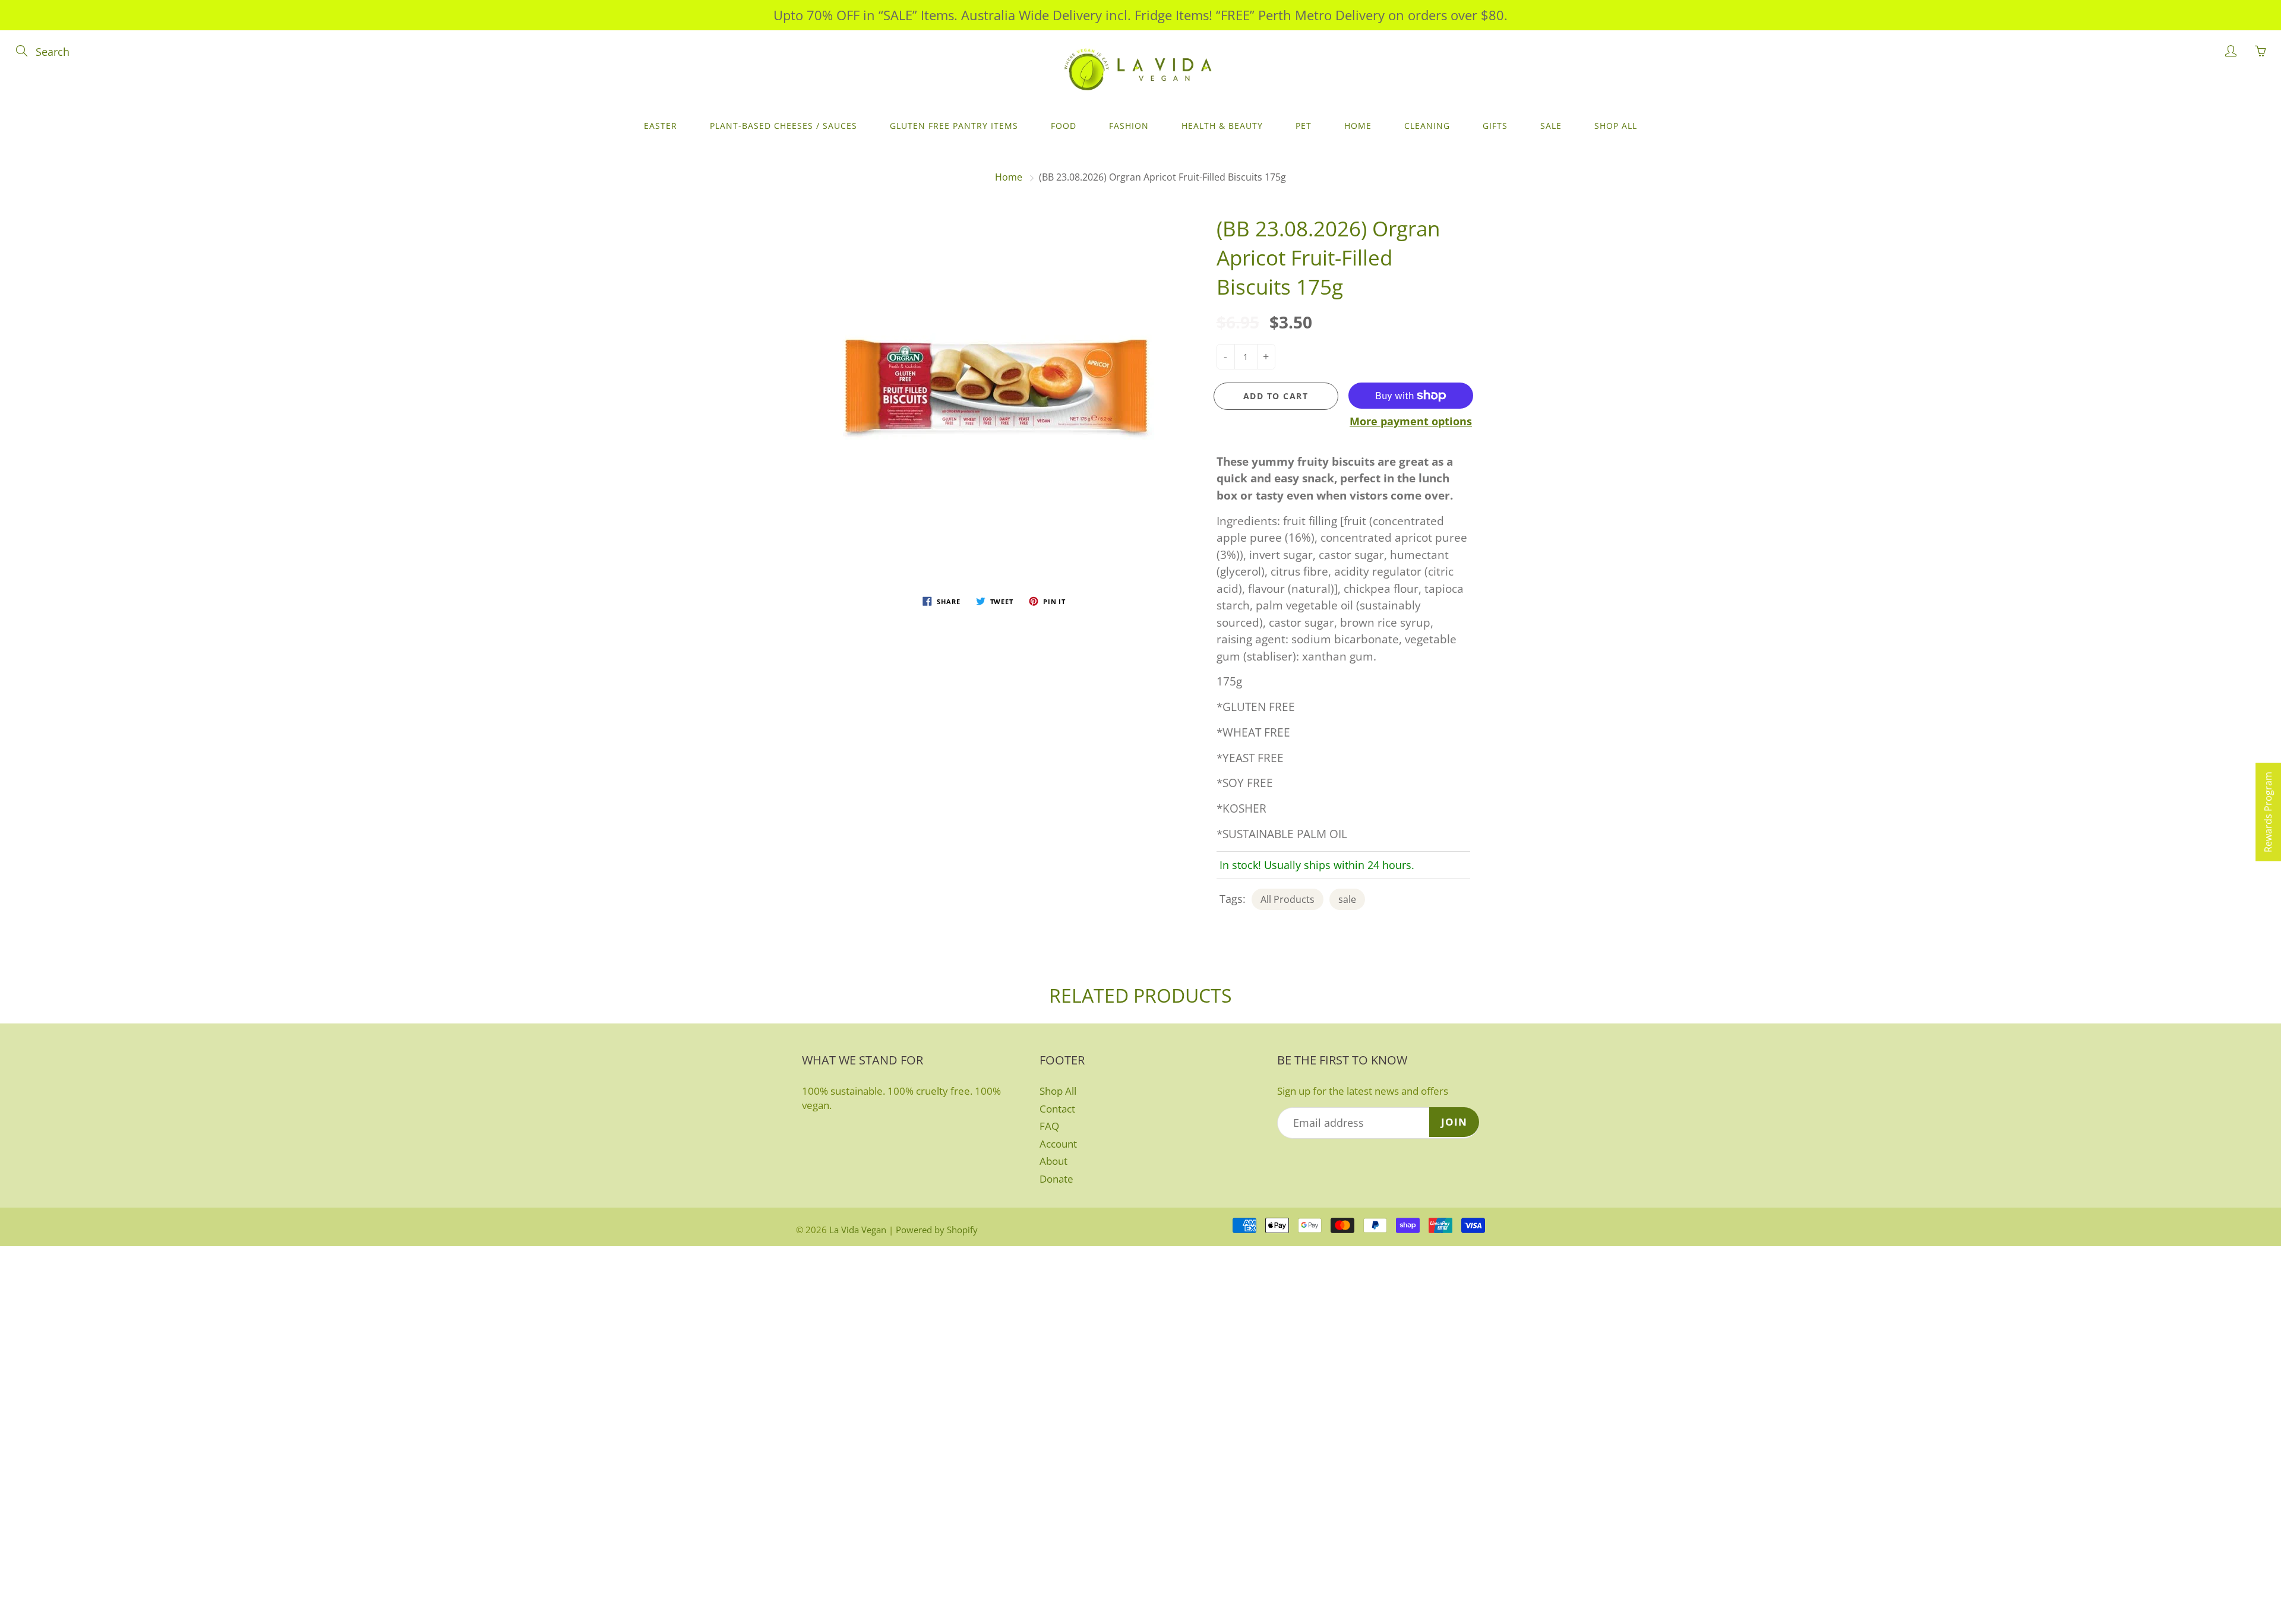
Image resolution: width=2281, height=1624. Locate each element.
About (1053, 1161)
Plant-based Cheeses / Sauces (783, 126)
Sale (1551, 126)
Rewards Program (2268, 812)
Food (1064, 126)
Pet (1304, 126)
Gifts (1495, 126)
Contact (1057, 1109)
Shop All (1616, 126)
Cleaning (1427, 126)
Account (1058, 1144)
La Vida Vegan (858, 1230)
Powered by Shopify (937, 1230)
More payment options (1411, 421)
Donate (1056, 1179)
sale (1347, 899)
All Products (1288, 899)
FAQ (1049, 1126)
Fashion (1129, 126)
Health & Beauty (1222, 126)
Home (1358, 126)
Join (1454, 1122)
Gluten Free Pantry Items (954, 126)
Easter (661, 126)
